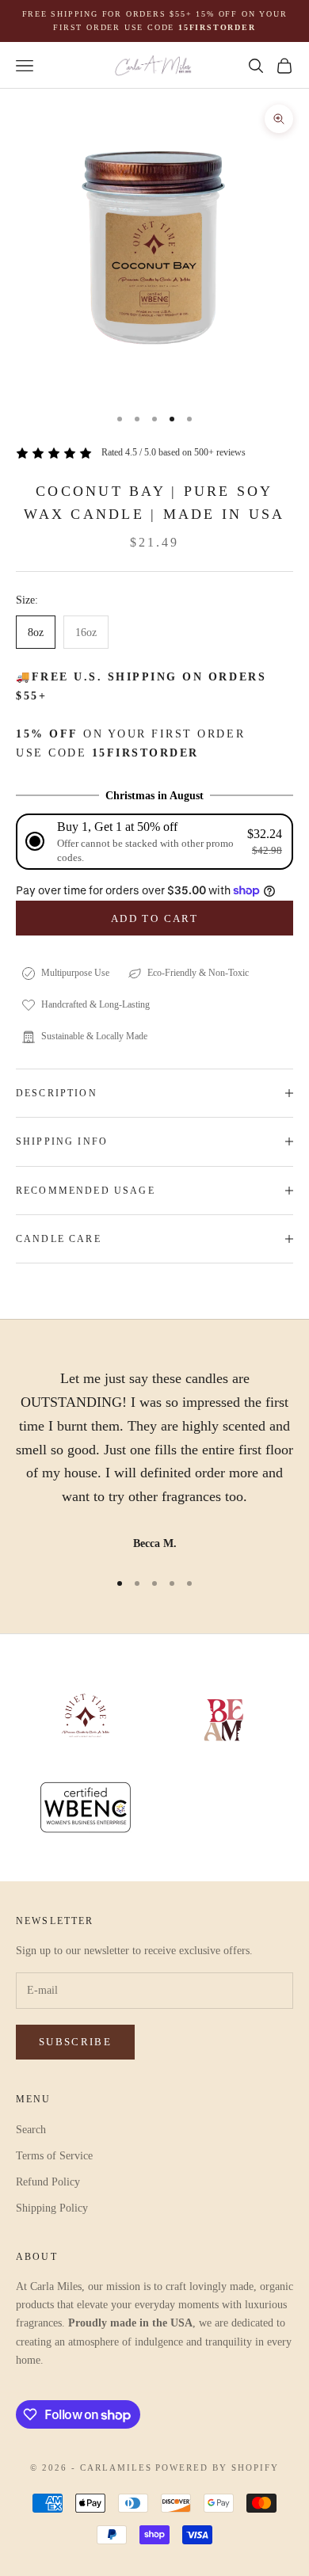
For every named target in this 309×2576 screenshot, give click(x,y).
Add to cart (154, 918)
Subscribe (75, 2042)
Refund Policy (48, 2182)
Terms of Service (54, 2156)
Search (31, 2130)
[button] (154, 842)
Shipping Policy (52, 2208)
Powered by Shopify (217, 2467)
